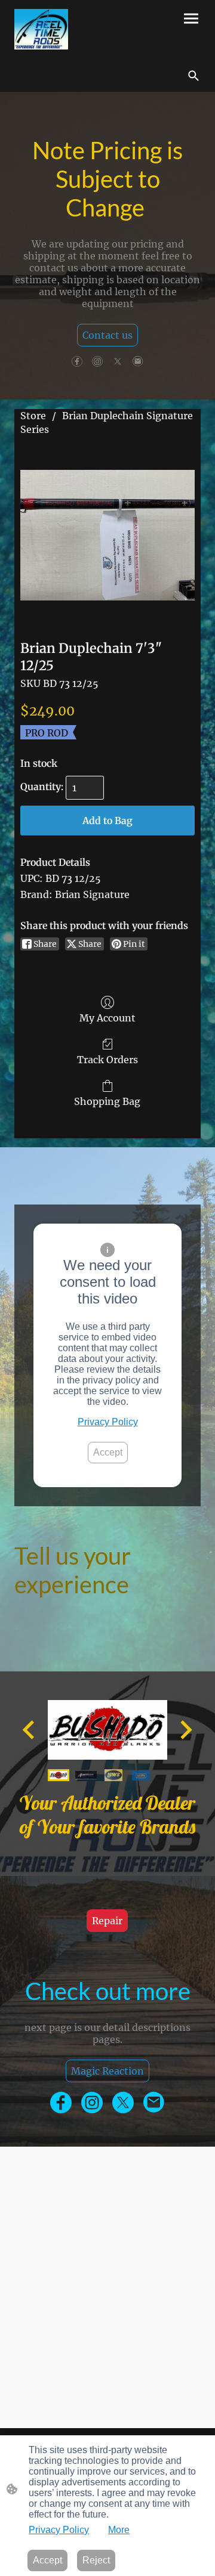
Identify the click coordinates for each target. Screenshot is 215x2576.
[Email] (138, 361)
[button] (193, 76)
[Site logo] (41, 29)
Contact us (107, 335)
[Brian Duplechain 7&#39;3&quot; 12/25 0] (107, 535)
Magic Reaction (107, 2071)
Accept (108, 1452)
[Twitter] (118, 361)
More (119, 2530)
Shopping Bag (107, 1101)
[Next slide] (185, 1730)
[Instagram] (97, 361)
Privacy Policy (108, 1422)
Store (33, 416)
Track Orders (107, 1060)
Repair (107, 1921)
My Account (107, 1018)
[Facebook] (77, 361)
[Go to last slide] (30, 1730)
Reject (96, 2560)
